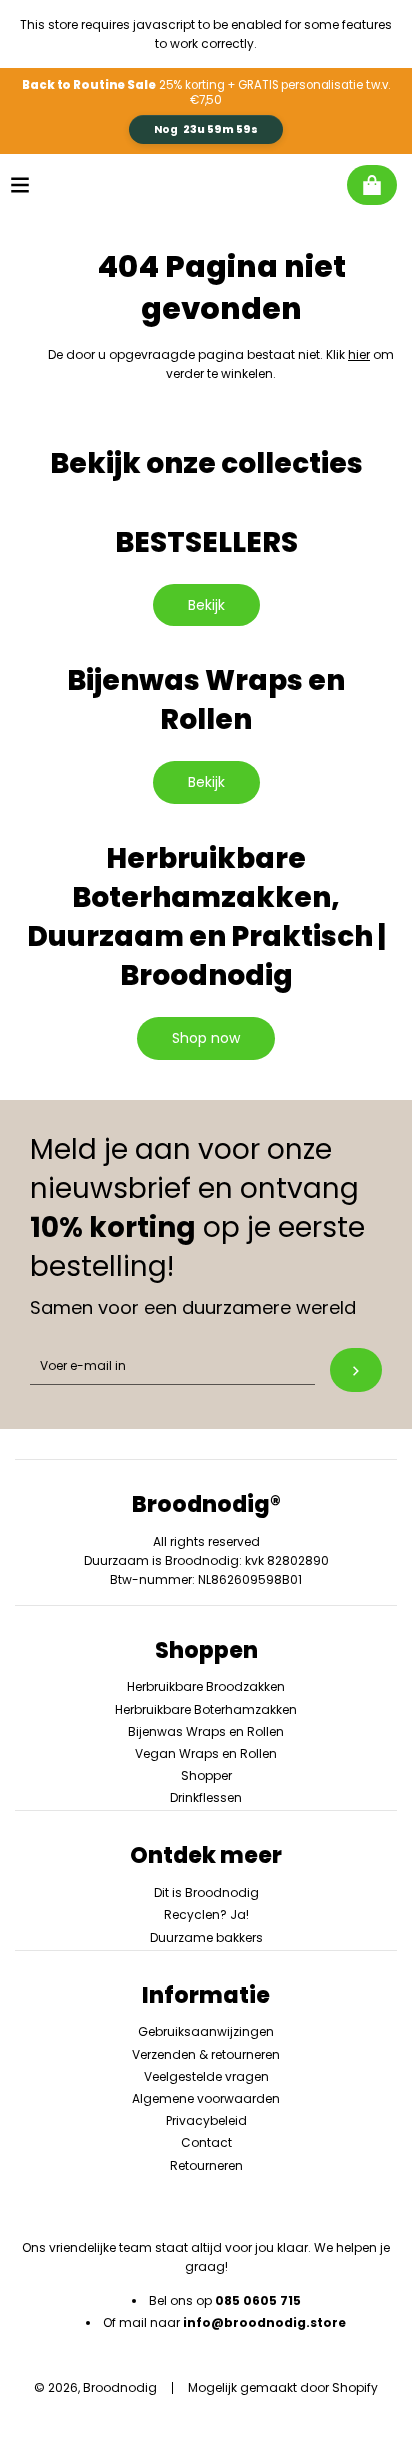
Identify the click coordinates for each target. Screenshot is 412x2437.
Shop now (206, 1038)
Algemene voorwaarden (206, 2098)
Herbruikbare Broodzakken (206, 1686)
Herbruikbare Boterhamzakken (206, 1709)
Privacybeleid (206, 2120)
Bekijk (206, 605)
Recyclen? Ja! (206, 1914)
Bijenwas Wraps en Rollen (206, 1731)
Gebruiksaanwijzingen (206, 2031)
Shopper (206, 1775)
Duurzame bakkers (206, 1937)
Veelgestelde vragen (206, 2076)
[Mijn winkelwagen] (372, 185)
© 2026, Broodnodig (95, 2387)
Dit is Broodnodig (206, 1892)
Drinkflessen (206, 1797)
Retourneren (206, 2165)
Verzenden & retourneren (206, 2054)
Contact (206, 2142)
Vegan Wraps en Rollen (206, 1753)
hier (359, 354)
